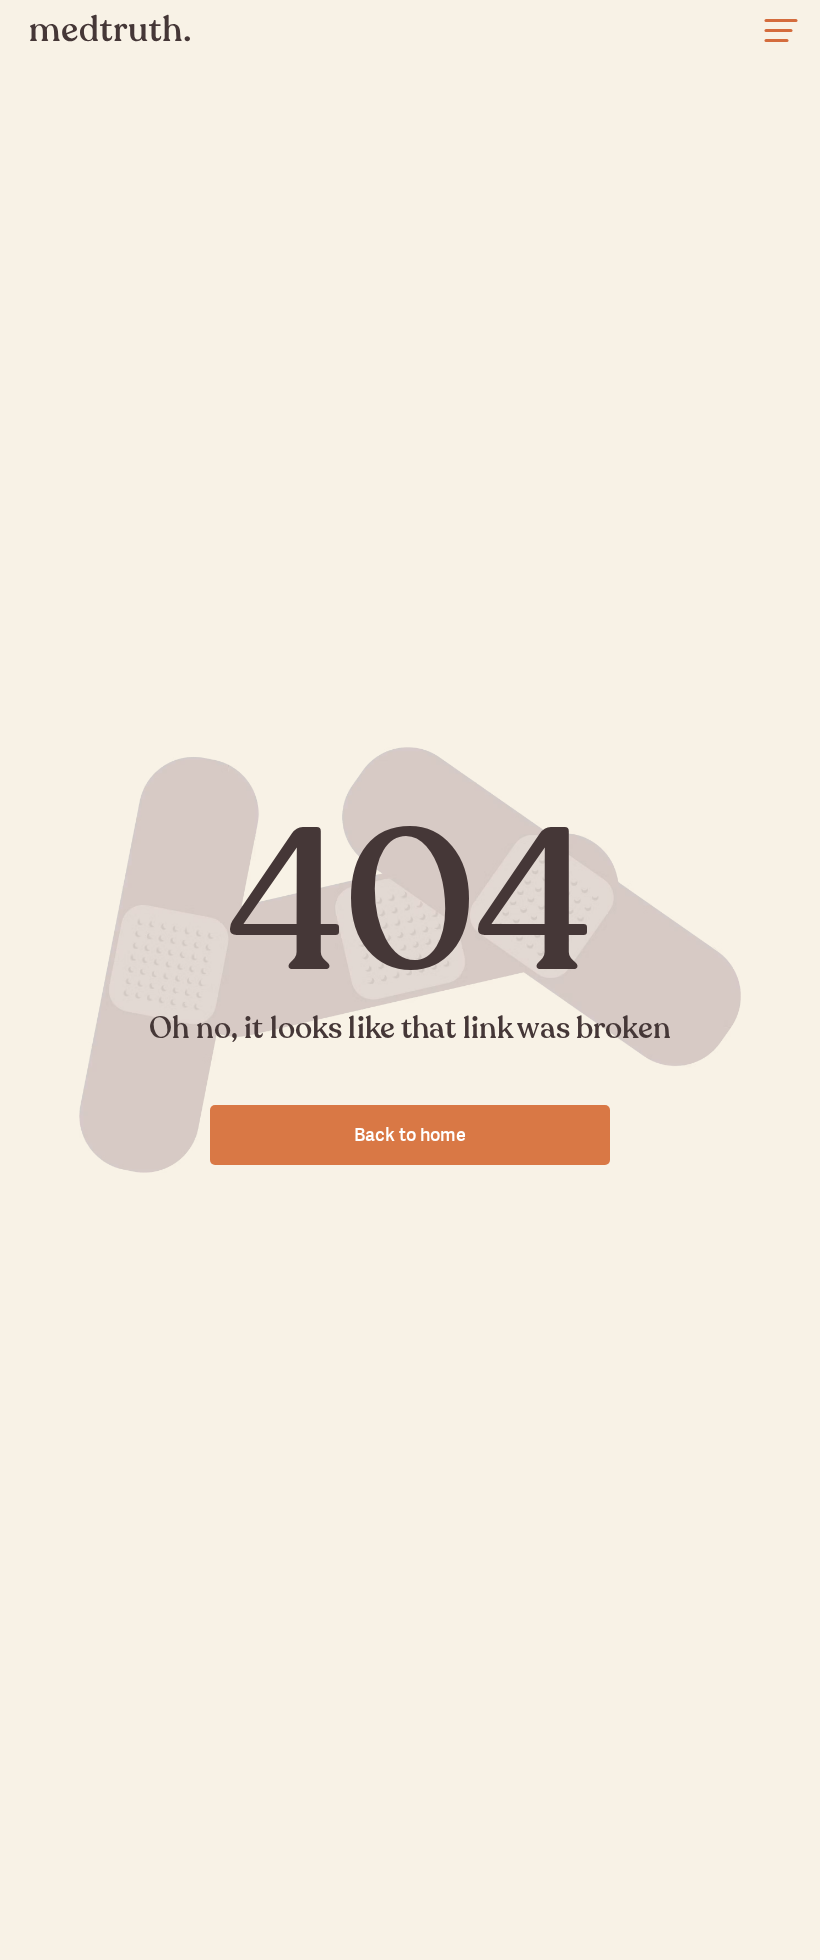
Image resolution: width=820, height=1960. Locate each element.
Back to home (410, 1134)
